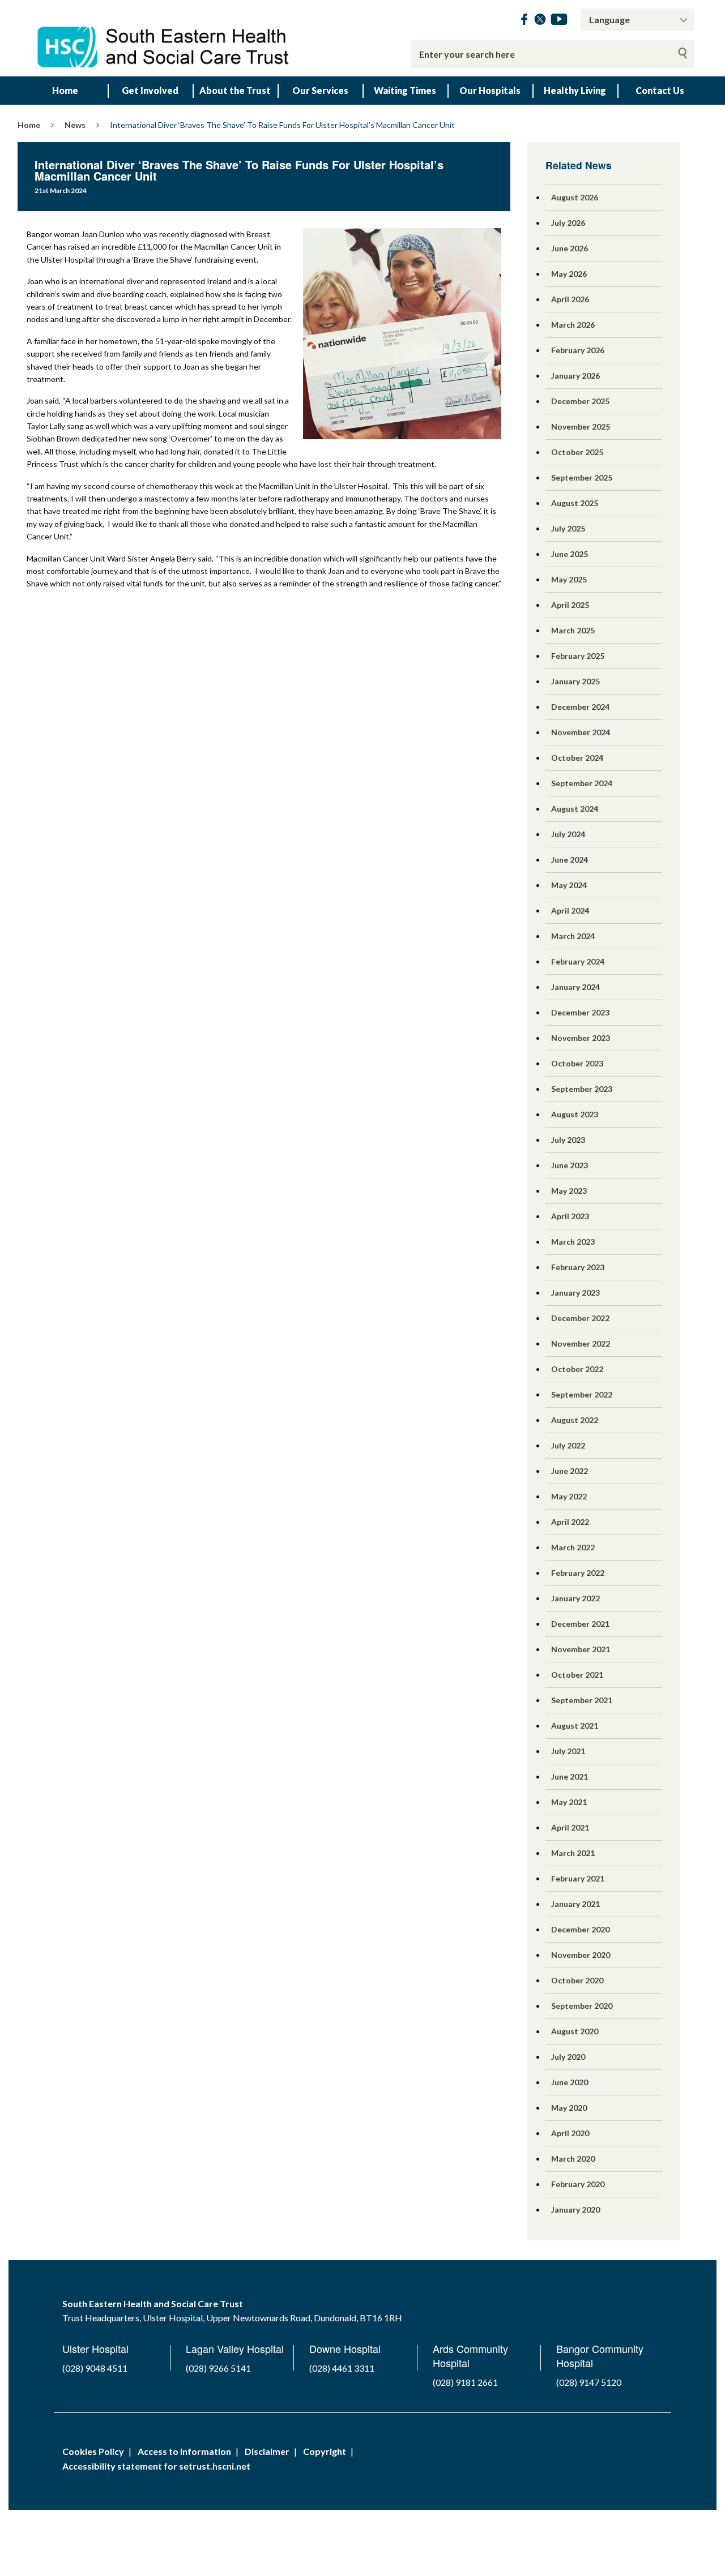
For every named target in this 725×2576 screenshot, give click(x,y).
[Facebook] (524, 21)
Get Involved (150, 90)
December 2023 (580, 1012)
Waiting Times (405, 90)
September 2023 (582, 1089)
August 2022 (575, 1420)
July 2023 (568, 1140)
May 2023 (569, 1191)
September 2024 (582, 783)
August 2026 (575, 197)
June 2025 (570, 554)
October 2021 (577, 1675)
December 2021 (580, 1624)
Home (65, 90)
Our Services (320, 90)
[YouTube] (559, 21)
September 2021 (582, 1700)
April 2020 (570, 2133)
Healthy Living (575, 90)
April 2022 (570, 1522)
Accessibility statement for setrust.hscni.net (156, 2466)
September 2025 (582, 477)
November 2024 (581, 732)
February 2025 (578, 656)
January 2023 (575, 1293)
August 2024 (575, 809)
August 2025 (575, 503)
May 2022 (569, 1496)
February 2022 (578, 1573)
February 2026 (578, 350)
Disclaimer (267, 2451)
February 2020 (578, 2184)
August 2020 (575, 2031)
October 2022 (577, 1369)
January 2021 (575, 1904)
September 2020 (582, 2006)
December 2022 (580, 1318)
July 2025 (568, 528)
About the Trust (235, 90)
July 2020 (568, 2057)
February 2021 (578, 1878)
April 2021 (570, 1827)
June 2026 (570, 248)
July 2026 (568, 223)
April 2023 (570, 1216)
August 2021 (575, 1726)
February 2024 (578, 961)
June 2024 (570, 860)
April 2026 (570, 299)
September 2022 (582, 1394)
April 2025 (570, 605)
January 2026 (575, 376)
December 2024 (580, 707)
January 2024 (575, 987)
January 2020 (575, 2209)
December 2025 (580, 401)
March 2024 (573, 936)
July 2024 (568, 834)
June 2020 (570, 2082)
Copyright (325, 2451)
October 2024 (577, 758)
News (75, 125)
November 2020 (581, 1955)
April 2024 (570, 910)
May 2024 (569, 885)
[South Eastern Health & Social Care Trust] (164, 38)
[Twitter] (540, 21)
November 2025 (581, 427)
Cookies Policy (93, 2451)
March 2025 (573, 630)
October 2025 (577, 452)
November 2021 (581, 1649)
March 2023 (573, 1242)
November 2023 (581, 1038)
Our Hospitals (490, 90)
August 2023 (575, 1114)
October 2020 (577, 1980)
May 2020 (569, 2108)
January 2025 (575, 681)
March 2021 (573, 1853)
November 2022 (581, 1343)
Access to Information (184, 2451)
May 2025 (569, 579)
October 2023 (577, 1063)
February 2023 (578, 1267)
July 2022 (568, 1445)
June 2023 (570, 1165)
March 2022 (573, 1547)
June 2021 (570, 1776)
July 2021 (568, 1751)
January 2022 (575, 1598)
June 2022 (570, 1471)
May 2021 (569, 1802)
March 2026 (573, 325)
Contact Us (660, 90)
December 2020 (580, 1929)
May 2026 (569, 274)
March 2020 (573, 2159)
